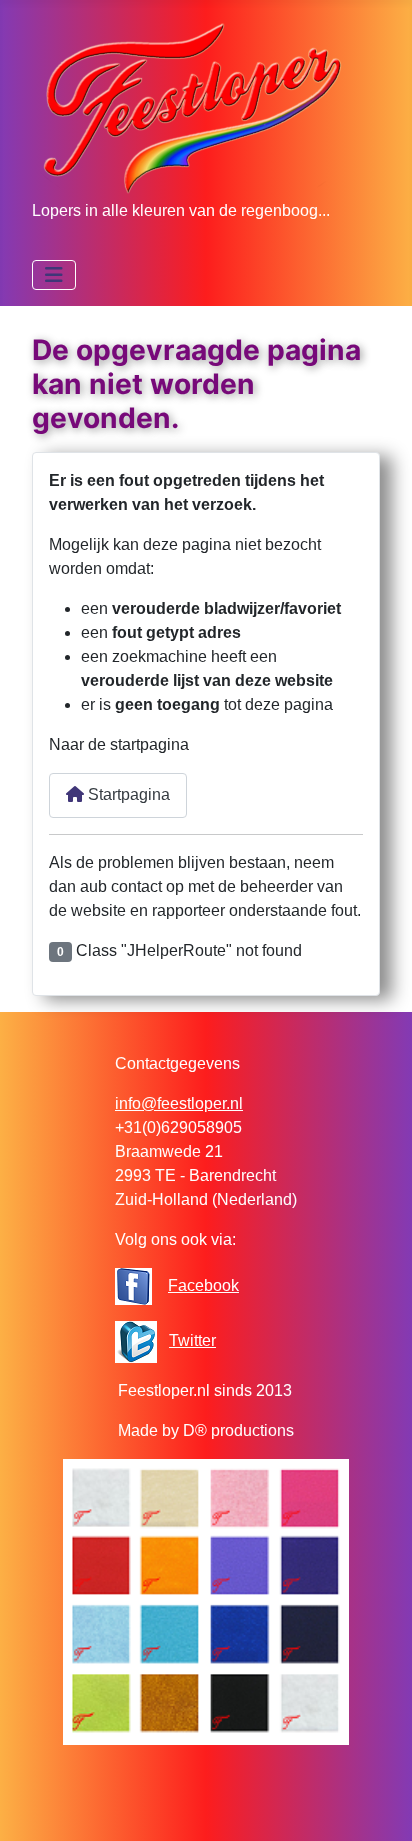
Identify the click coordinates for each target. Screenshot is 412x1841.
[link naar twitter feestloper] (136, 1340)
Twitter (192, 1340)
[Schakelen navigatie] (54, 275)
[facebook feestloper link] (133, 1285)
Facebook (203, 1285)
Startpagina (127, 794)
